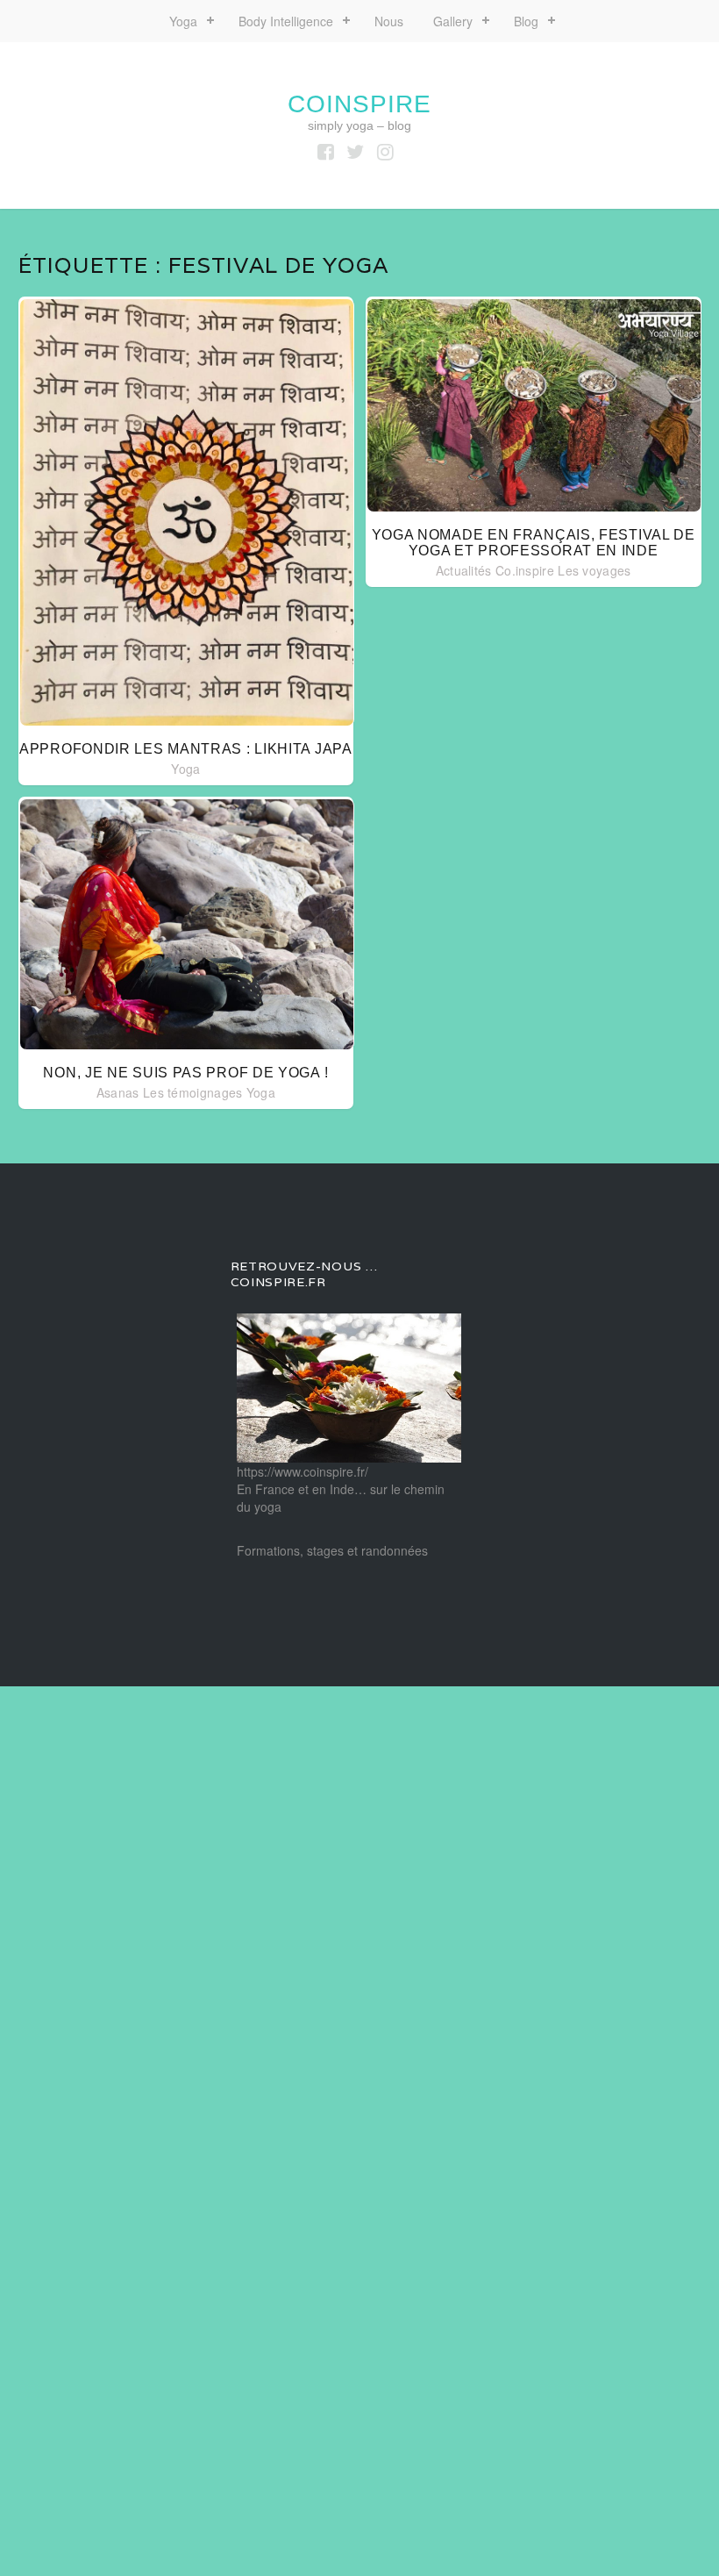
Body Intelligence (286, 21)
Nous (389, 21)
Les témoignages (193, 1092)
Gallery (453, 21)
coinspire (359, 104)
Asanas (118, 1092)
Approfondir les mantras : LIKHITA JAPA (186, 749)
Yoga (183, 21)
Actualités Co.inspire (495, 570)
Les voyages (594, 570)
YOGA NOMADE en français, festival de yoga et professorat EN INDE (534, 543)
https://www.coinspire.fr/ (303, 1471)
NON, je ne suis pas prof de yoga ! (185, 1073)
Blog (526, 21)
